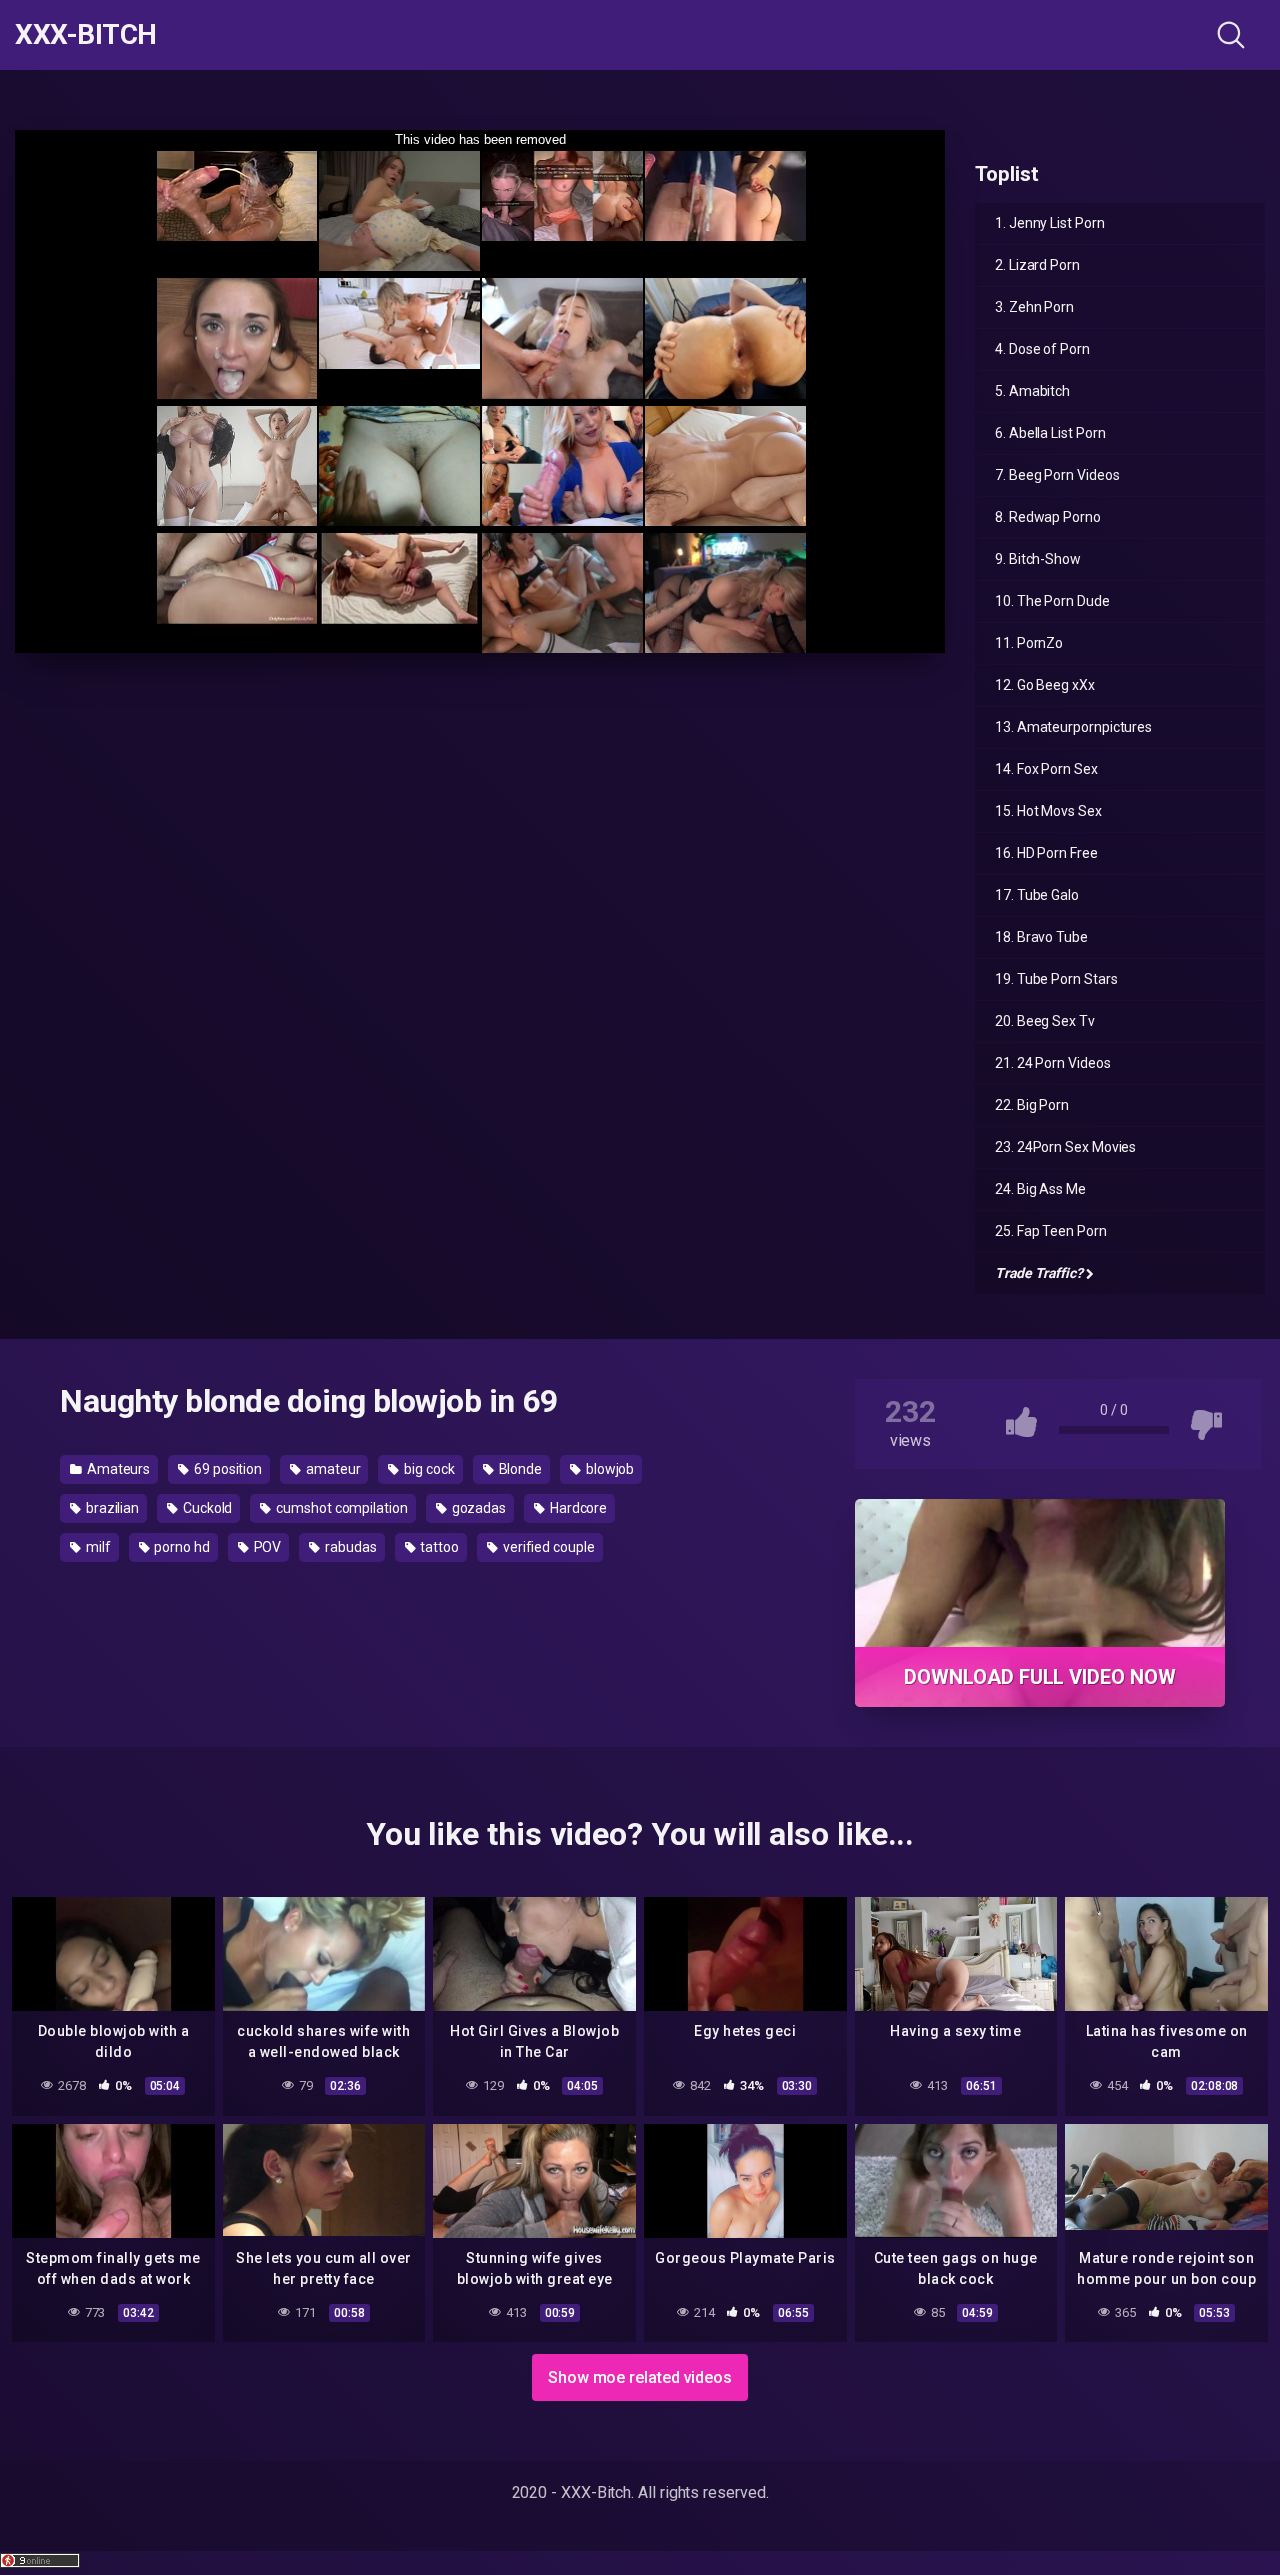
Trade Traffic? (1039, 1273)
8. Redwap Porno (1048, 517)
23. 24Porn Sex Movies (1065, 1147)
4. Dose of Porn (1042, 349)
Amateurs (117, 1469)
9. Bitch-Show (1038, 559)
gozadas (477, 1508)
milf (97, 1547)
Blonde (519, 1469)
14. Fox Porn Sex (1046, 769)
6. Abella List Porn (1050, 433)
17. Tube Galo (1037, 895)
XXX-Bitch (86, 35)
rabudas (349, 1547)
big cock (427, 1469)
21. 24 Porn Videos (1053, 1063)
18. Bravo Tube (1041, 937)
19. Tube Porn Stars (1056, 979)
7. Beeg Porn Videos (1057, 475)
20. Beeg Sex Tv (1045, 1021)
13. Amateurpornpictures (1073, 727)
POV (266, 1547)
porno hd (180, 1547)
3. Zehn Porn (1034, 307)
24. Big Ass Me (1040, 1189)
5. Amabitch (1032, 391)
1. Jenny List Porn (1050, 223)
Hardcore (577, 1508)
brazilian (111, 1508)
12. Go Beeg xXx (1045, 685)
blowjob (608, 1469)
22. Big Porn (1032, 1105)
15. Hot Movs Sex (1048, 811)
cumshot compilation (340, 1508)
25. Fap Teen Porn (1051, 1231)
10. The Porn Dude (1052, 601)
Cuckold (206, 1508)
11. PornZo (1029, 643)
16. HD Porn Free (1046, 853)
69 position (226, 1469)
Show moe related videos (640, 2377)
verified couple (547, 1547)
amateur (331, 1469)
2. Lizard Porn (1037, 265)
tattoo (438, 1547)
